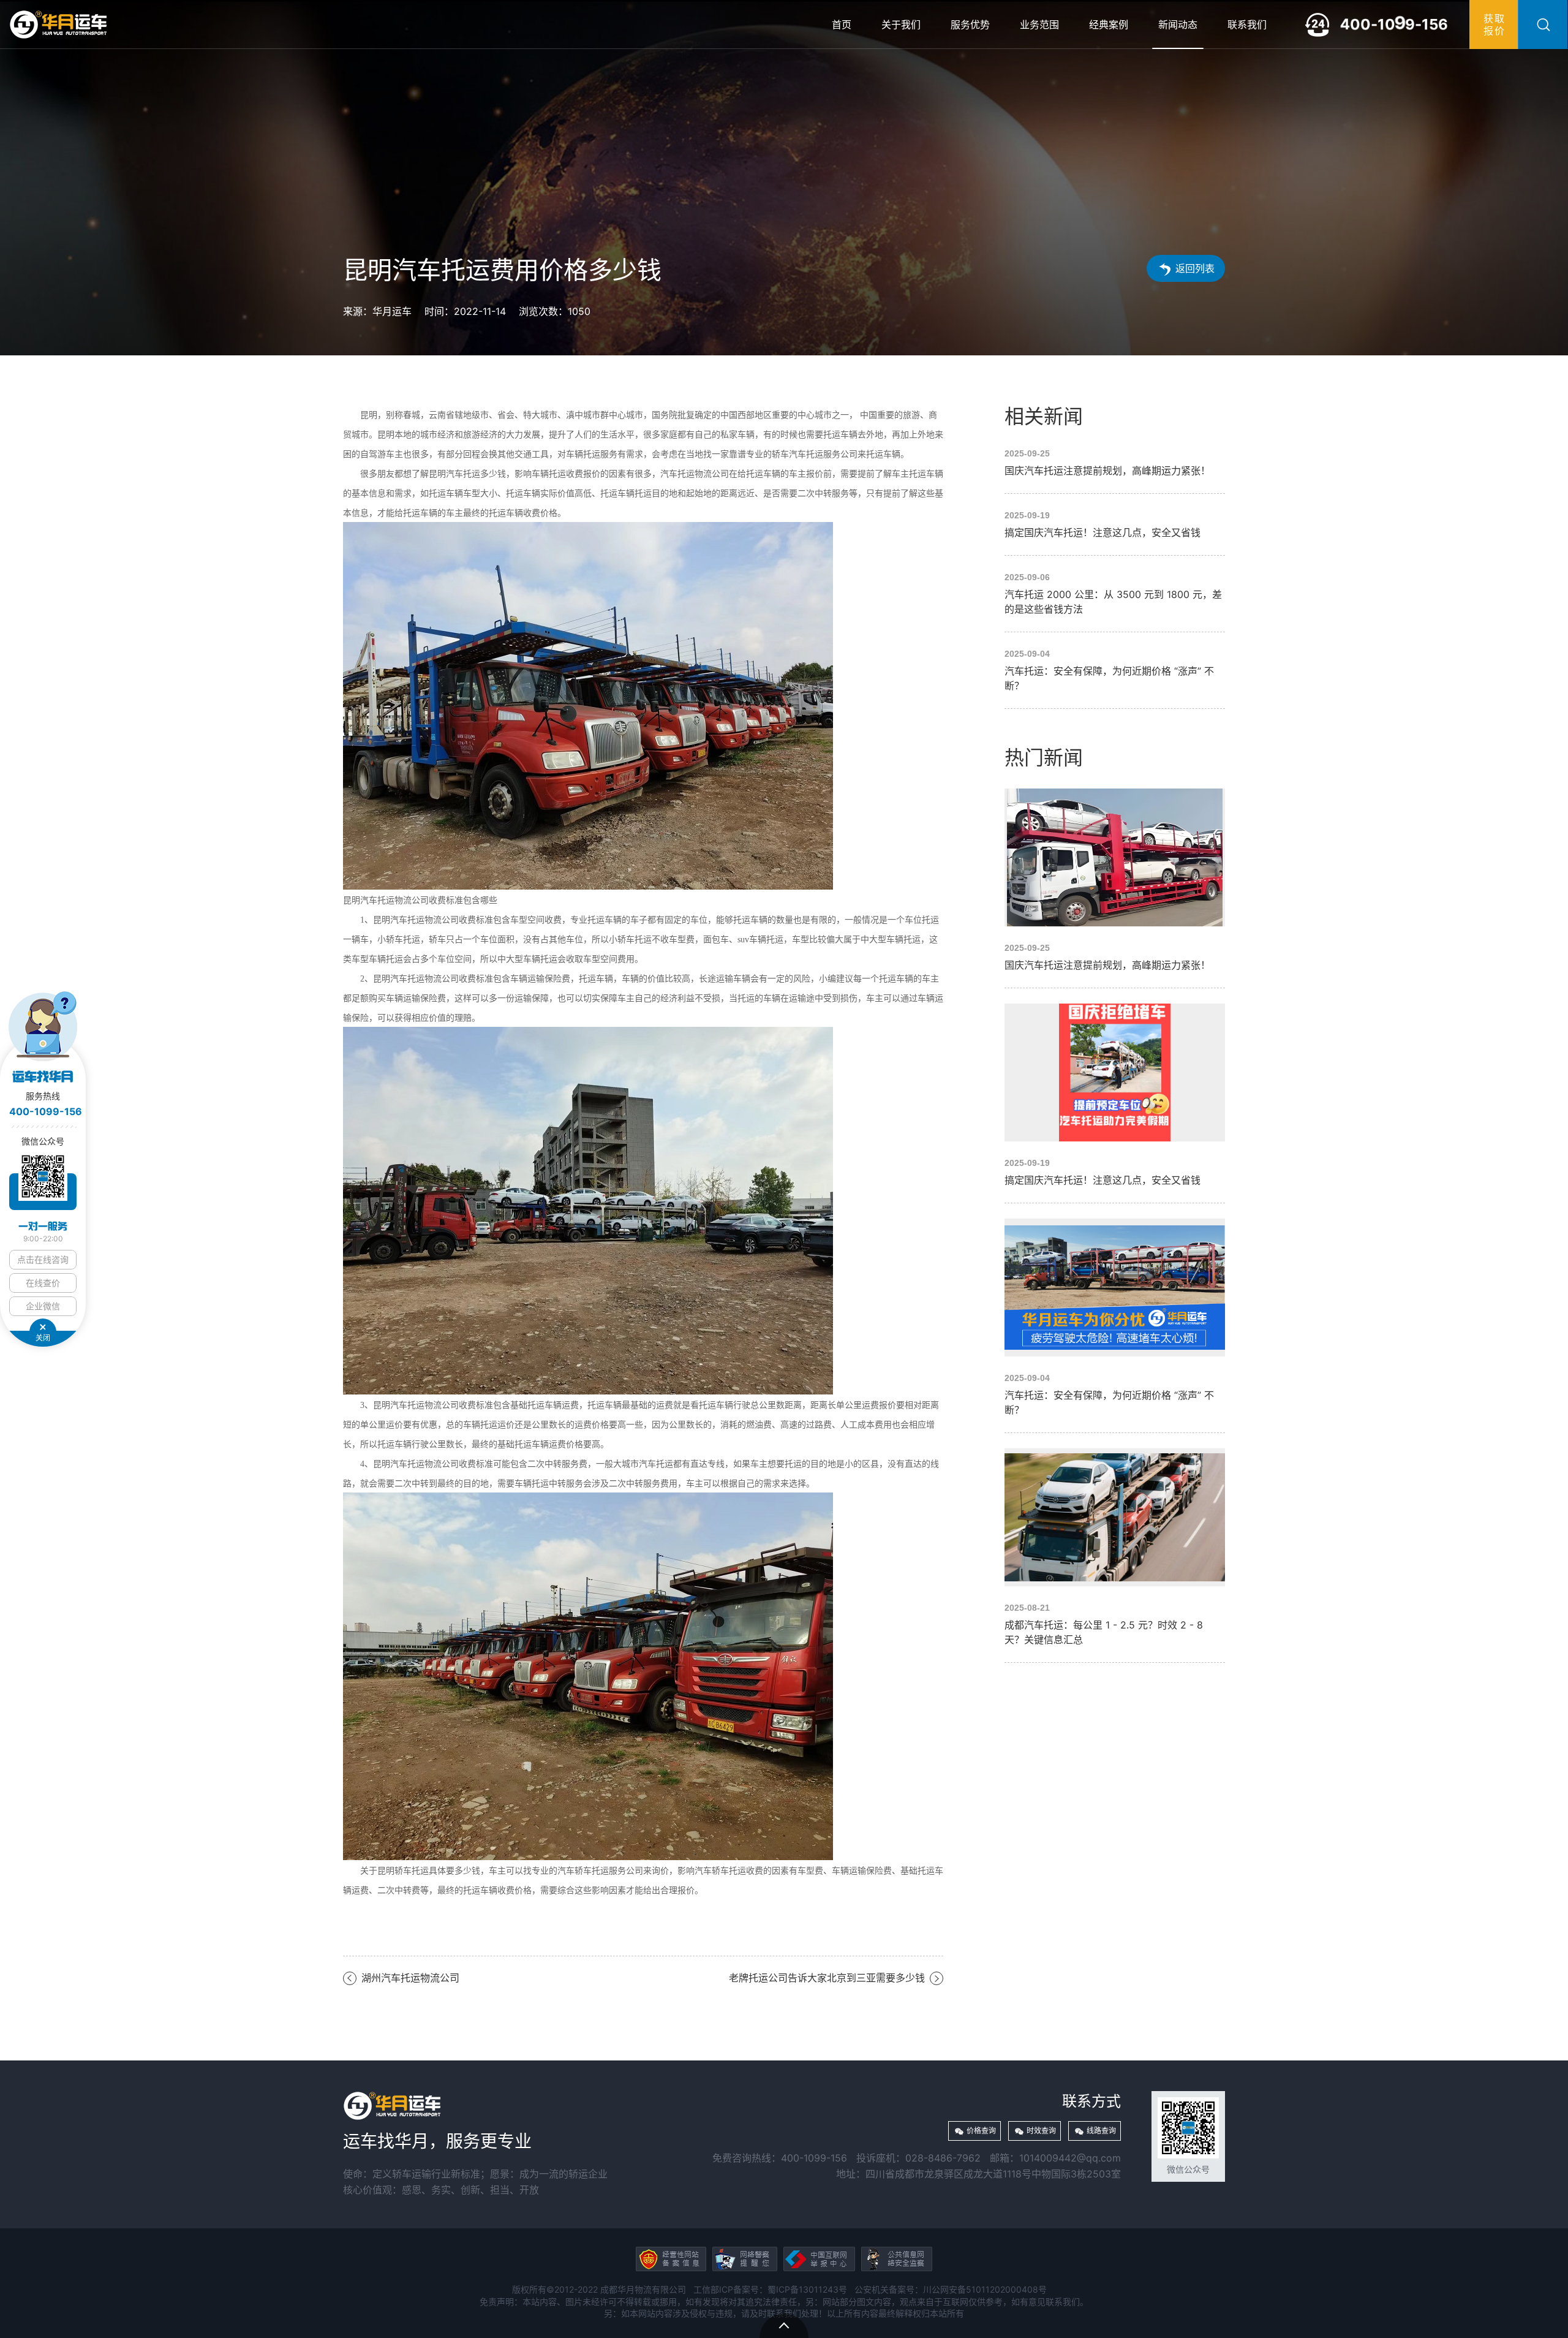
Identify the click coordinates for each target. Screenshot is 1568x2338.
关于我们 (901, 25)
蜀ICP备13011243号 (807, 2289)
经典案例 (1109, 25)
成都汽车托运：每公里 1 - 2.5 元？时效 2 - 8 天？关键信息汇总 (1115, 1548)
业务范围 (1039, 25)
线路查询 (1101, 2131)
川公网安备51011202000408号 (985, 2289)
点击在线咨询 (43, 1259)
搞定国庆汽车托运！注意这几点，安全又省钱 (1115, 524)
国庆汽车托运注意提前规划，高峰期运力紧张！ (1115, 463)
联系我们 (1247, 25)
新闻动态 (1178, 25)
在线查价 (43, 1283)
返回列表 (1195, 268)
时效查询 (1041, 2131)
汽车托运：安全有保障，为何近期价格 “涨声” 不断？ (1115, 670)
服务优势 (970, 25)
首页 (842, 25)
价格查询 (981, 2131)
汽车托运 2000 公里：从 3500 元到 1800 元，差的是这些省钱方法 (1115, 594)
